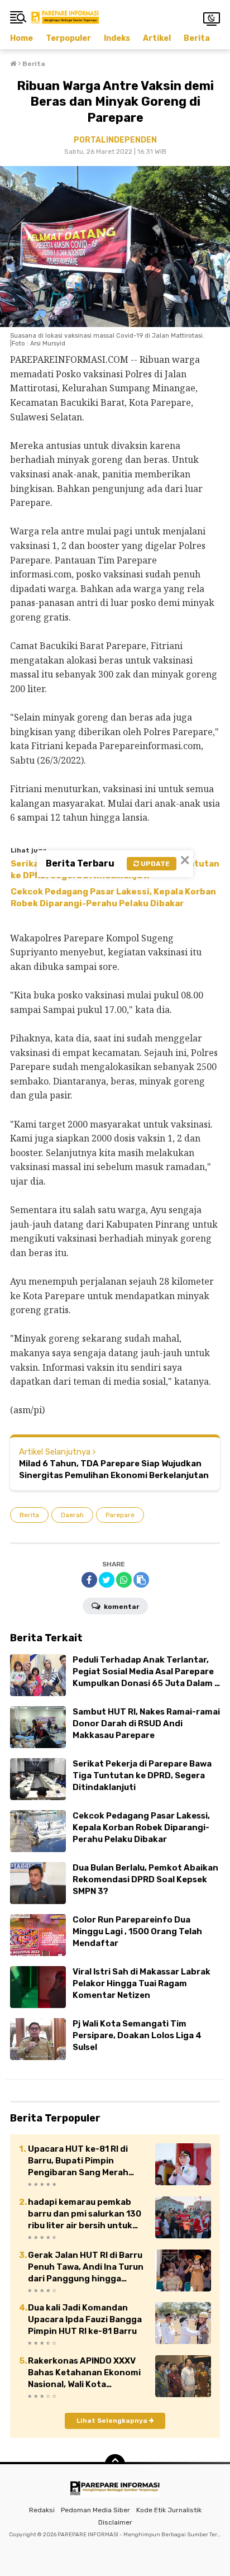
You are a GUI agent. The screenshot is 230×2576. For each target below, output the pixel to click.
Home (21, 38)
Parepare (120, 1515)
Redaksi (42, 2510)
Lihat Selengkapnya (113, 2421)
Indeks (117, 38)
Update (154, 864)
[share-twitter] (107, 1580)
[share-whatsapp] (124, 1580)
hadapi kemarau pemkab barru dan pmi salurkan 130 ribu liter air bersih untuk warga (85, 2214)
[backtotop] (115, 2464)
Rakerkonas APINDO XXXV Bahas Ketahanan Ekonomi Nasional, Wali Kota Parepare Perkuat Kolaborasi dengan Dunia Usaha (84, 2373)
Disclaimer (115, 2522)
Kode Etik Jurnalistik (169, 2510)
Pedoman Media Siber (95, 2510)
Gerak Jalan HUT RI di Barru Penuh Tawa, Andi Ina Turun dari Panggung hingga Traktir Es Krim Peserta (86, 2267)
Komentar (121, 1607)
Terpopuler (68, 38)
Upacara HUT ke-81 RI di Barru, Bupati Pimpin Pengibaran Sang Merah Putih (78, 2161)
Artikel (157, 38)
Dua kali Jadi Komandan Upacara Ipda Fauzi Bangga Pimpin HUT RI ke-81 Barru (85, 2319)
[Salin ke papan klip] (141, 1580)
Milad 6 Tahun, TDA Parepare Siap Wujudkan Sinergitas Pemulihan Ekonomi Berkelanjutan (114, 1469)
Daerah (72, 1515)
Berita (197, 38)
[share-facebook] (89, 1580)
